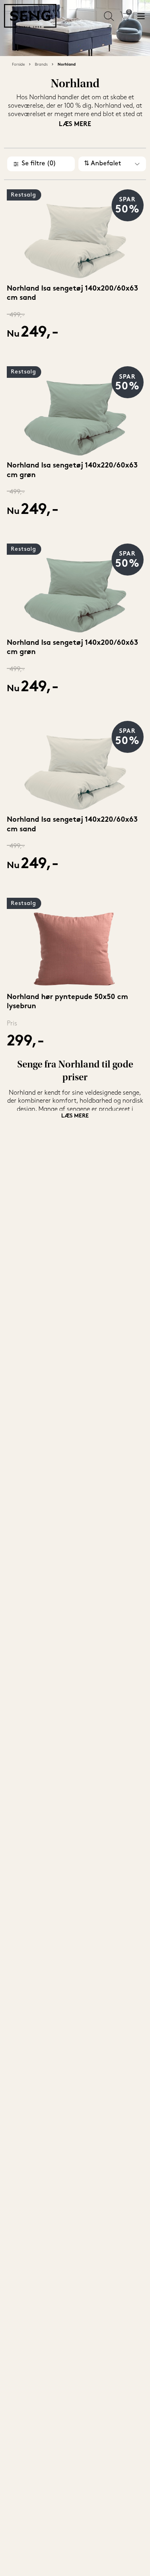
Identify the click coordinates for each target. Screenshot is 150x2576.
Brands (41, 65)
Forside (18, 65)
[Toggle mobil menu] (141, 16)
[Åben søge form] (109, 16)
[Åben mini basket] (125, 16)
